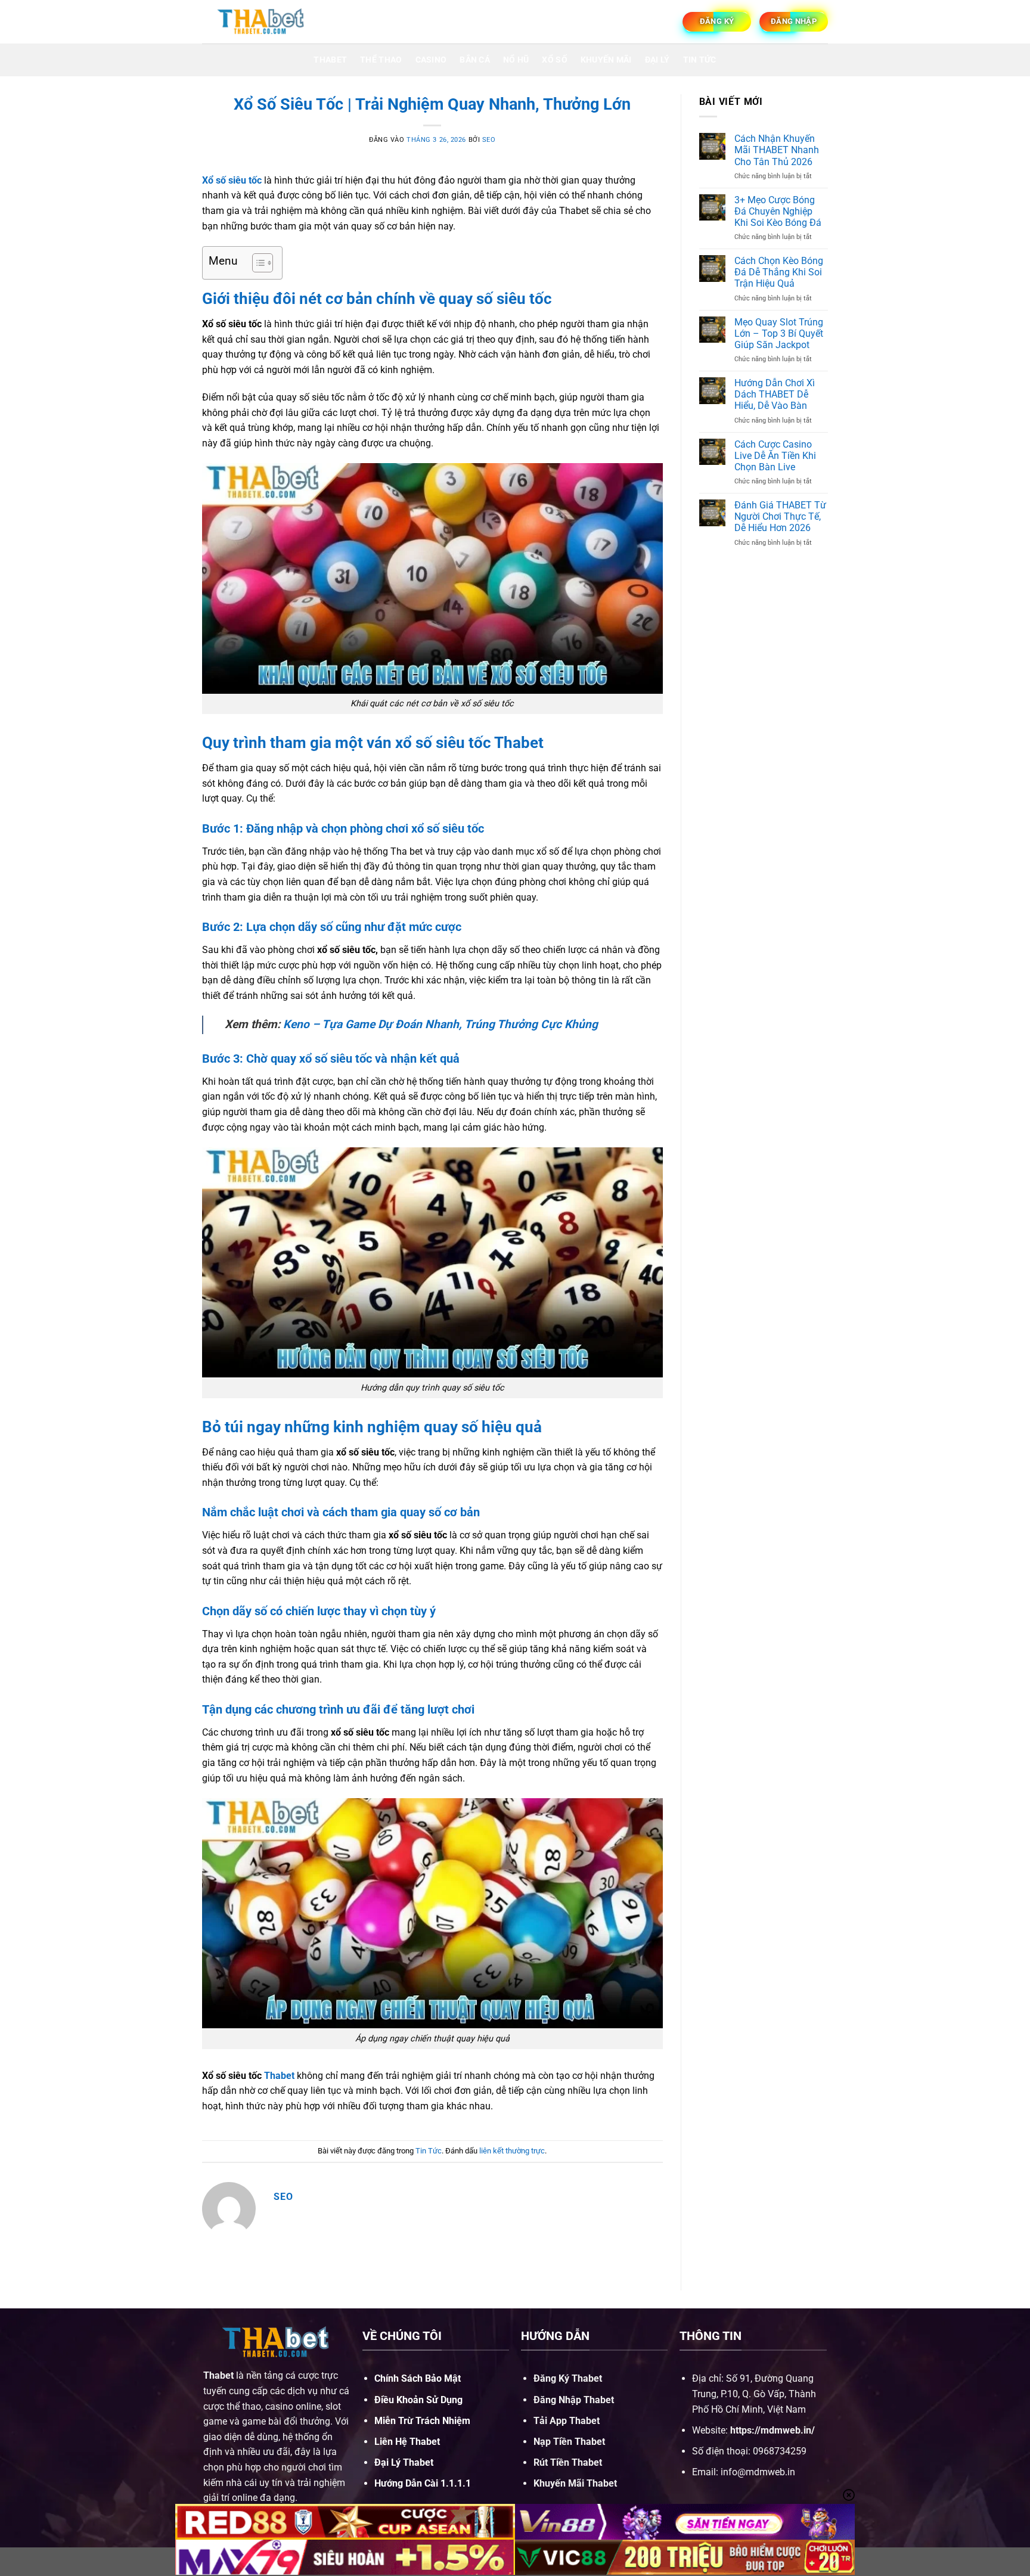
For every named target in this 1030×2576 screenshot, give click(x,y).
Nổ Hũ (516, 60)
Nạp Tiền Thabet (569, 2442)
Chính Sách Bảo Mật (418, 2378)
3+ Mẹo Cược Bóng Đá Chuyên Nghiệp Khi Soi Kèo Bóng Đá (778, 211)
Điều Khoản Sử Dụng (418, 2400)
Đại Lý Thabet (404, 2462)
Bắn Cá (475, 60)
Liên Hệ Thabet (407, 2442)
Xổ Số (554, 60)
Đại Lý (657, 60)
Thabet (330, 60)
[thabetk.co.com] (262, 21)
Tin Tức (700, 60)
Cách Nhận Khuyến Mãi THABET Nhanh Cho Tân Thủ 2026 (777, 150)
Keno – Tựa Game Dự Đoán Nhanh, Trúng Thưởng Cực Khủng (440, 1024)
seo (489, 140)
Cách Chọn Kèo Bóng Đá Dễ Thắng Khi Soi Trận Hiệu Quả (779, 272)
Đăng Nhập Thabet (574, 2400)
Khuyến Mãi (606, 60)
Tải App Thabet (567, 2421)
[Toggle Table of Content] (257, 263)
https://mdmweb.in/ (772, 2430)
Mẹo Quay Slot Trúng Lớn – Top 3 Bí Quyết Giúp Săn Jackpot (779, 333)
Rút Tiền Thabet (568, 2462)
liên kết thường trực (512, 2151)
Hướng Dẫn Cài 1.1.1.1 (423, 2483)
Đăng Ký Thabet (568, 2378)
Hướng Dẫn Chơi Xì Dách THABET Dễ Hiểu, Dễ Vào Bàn (775, 394)
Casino (431, 60)
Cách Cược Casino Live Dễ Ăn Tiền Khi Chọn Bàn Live (775, 456)
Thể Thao (381, 60)
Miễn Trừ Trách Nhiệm (422, 2421)
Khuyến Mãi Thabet (575, 2483)
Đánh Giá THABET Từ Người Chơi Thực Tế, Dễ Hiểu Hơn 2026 (780, 516)
